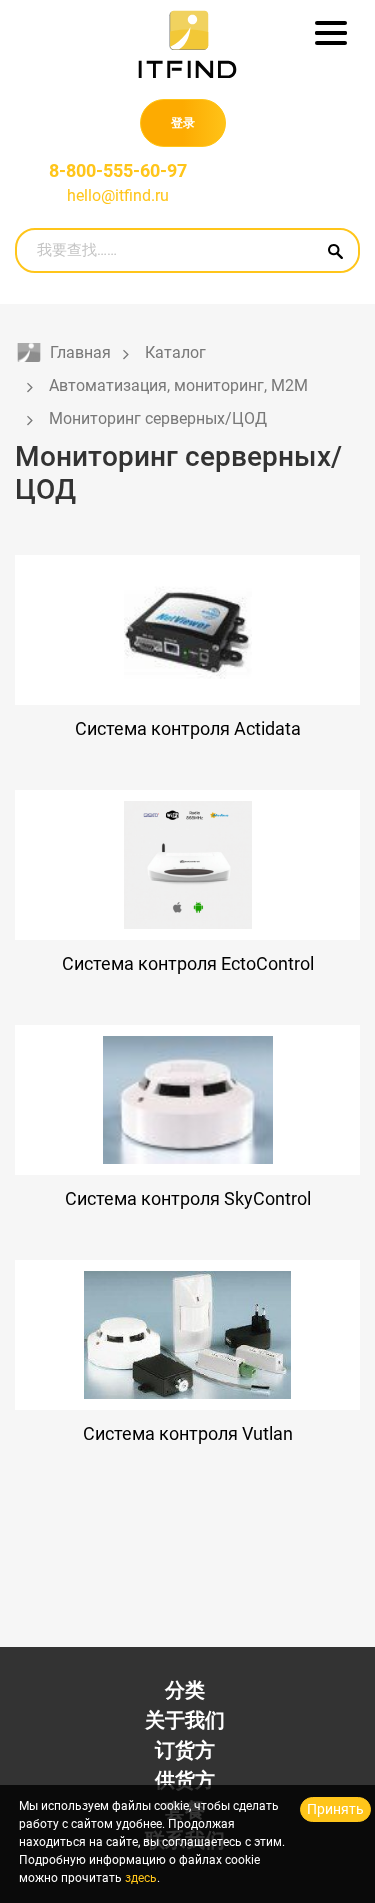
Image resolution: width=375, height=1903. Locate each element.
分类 (185, 1690)
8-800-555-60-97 (118, 170)
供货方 (185, 1780)
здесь (141, 1878)
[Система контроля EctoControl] (187, 865)
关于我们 (185, 1720)
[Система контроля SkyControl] (187, 1100)
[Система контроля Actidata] (187, 630)
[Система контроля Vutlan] (187, 1335)
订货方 (185, 1750)
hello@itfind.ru (118, 195)
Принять (335, 1809)
